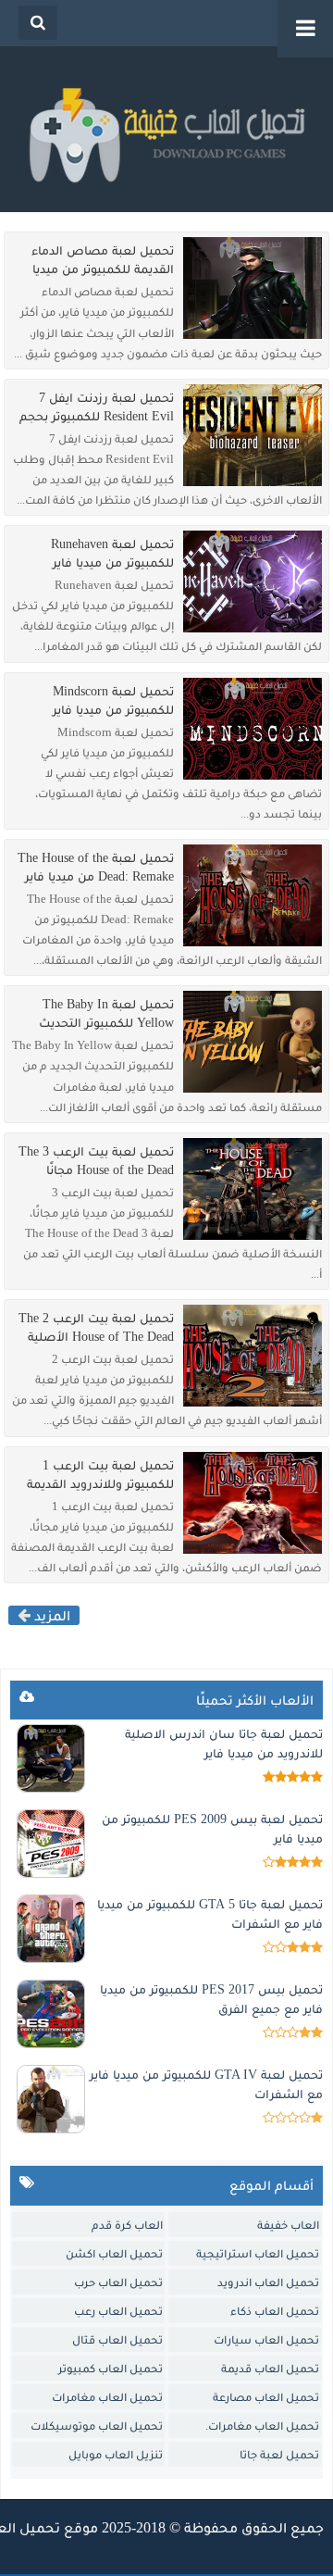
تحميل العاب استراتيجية (258, 2253)
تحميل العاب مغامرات (107, 2397)
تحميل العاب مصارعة (266, 2397)
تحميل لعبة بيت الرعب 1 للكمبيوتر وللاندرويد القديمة (100, 1475)
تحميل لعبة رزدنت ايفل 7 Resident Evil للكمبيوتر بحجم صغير (97, 407)
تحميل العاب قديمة (270, 2368)
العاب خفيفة (288, 2225)
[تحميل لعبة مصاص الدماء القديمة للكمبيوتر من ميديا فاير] (253, 288)
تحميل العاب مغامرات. (262, 2426)
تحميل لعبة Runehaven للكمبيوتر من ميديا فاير (112, 553)
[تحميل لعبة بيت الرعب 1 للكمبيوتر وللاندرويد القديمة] (253, 1503)
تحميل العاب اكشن (114, 2253)
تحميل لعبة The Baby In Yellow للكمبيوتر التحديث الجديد (106, 1014)
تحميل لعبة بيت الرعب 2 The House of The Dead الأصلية (96, 1327)
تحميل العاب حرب (118, 2282)
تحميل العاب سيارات (266, 2339)
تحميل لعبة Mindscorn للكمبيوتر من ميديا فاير (113, 700)
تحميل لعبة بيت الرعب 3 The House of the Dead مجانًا (96, 1161)
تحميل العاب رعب (118, 2311)
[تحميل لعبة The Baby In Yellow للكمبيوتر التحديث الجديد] (253, 1042)
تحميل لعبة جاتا (279, 2454)
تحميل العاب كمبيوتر (111, 2368)
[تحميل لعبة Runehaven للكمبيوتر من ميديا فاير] (253, 581)
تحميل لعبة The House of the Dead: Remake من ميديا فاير (96, 867)
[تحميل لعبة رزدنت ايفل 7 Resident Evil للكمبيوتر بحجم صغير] (253, 435)
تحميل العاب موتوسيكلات (97, 2426)
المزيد (50, 1615)
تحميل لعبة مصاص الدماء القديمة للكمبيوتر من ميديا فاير (103, 260)
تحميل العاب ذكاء (275, 2311)
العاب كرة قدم (127, 2225)
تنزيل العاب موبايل (116, 2454)
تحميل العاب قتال (117, 2339)
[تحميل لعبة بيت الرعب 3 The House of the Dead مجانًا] (253, 1189)
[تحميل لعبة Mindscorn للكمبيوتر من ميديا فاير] (253, 729)
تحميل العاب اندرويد (268, 2282)
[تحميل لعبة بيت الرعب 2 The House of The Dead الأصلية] (253, 1356)
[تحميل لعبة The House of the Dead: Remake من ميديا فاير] (253, 895)
